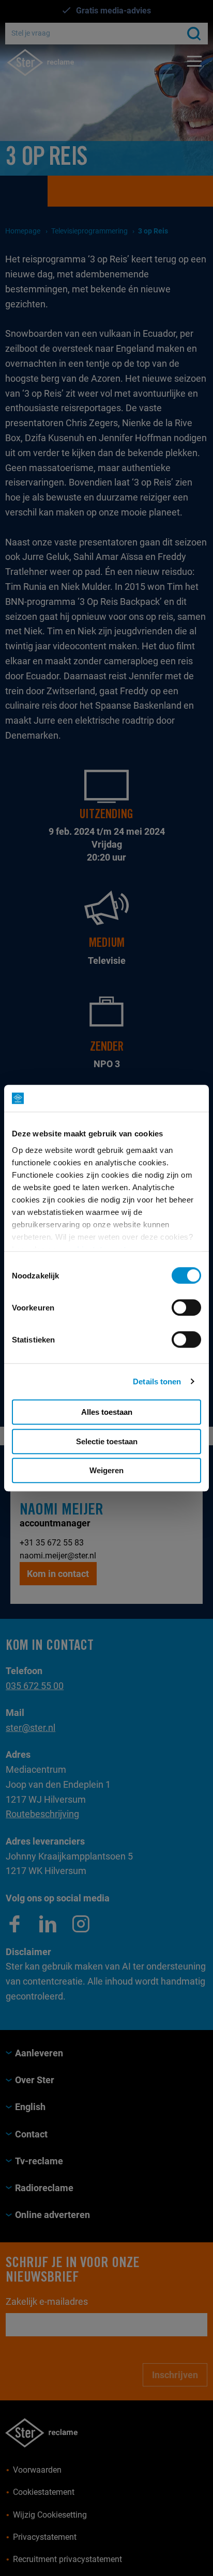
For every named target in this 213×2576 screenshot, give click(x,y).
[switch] (186, 1307)
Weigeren (106, 1470)
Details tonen (157, 1381)
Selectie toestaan (107, 1441)
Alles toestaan (107, 1412)
